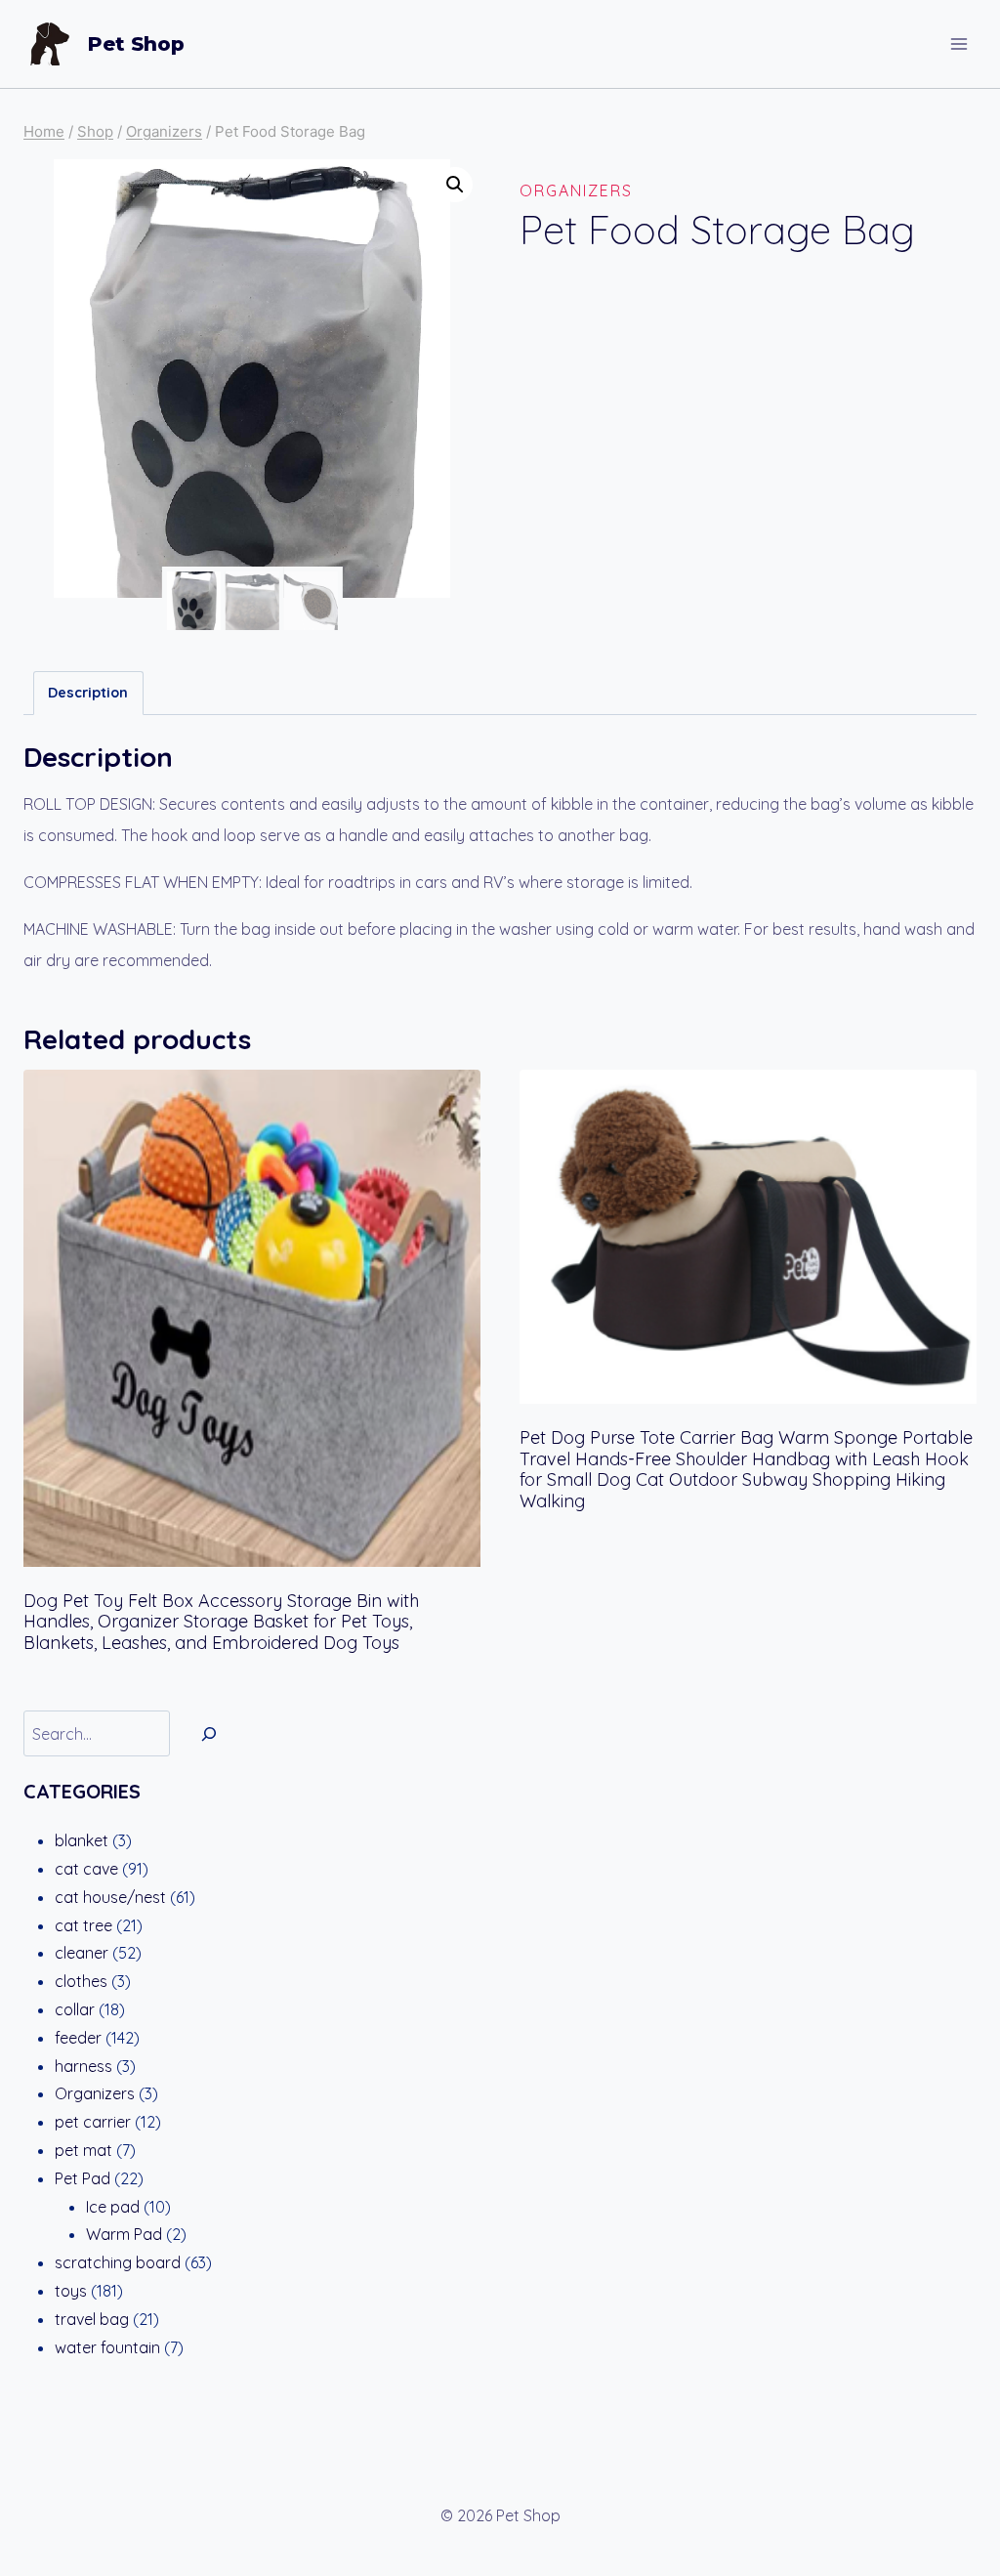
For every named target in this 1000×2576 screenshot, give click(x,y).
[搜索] (209, 1733)
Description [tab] (88, 693)
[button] (455, 185)
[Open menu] (958, 43)
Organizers (576, 190)
